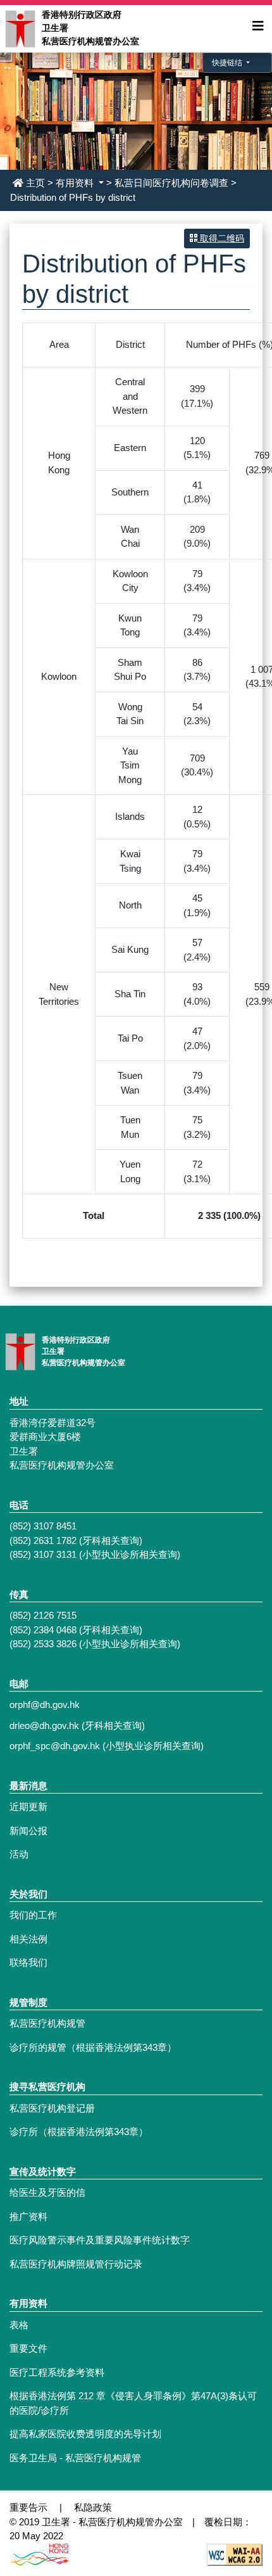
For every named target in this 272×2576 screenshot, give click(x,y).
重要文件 (28, 2348)
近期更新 (28, 1807)
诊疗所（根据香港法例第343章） (79, 2132)
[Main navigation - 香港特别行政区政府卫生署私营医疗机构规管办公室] (20, 28)
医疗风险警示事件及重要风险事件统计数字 (100, 2240)
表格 (19, 2325)
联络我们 (28, 1962)
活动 (19, 1854)
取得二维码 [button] (221, 238)
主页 (35, 183)
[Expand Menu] (258, 26)
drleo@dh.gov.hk (44, 1725)
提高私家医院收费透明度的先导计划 (85, 2434)
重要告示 (28, 2507)
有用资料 (76, 183)
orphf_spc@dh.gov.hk (55, 1746)
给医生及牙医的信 (47, 2192)
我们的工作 (33, 1915)
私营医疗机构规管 (47, 2023)
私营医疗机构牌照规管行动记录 (76, 2264)
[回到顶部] (233, 2473)
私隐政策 (93, 2507)
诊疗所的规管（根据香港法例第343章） (93, 2047)
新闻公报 (28, 1831)
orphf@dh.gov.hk (45, 1705)
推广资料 (28, 2216)
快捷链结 (228, 63)
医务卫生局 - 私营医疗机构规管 (75, 2458)
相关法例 (28, 1939)
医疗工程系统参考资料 (57, 2372)
